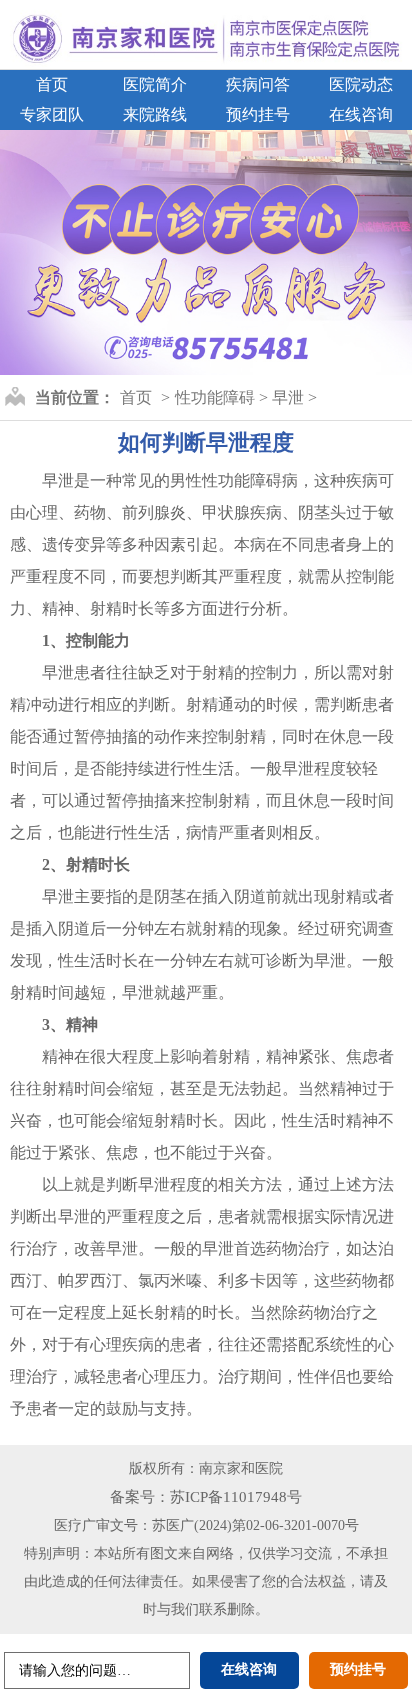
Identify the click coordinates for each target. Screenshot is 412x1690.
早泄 (288, 397)
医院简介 (155, 84)
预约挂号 (258, 114)
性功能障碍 (215, 397)
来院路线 (155, 114)
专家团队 (52, 114)
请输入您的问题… (75, 1670)
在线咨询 (361, 114)
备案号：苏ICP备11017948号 (206, 1497)
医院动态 (361, 84)
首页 (52, 84)
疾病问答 (258, 84)
